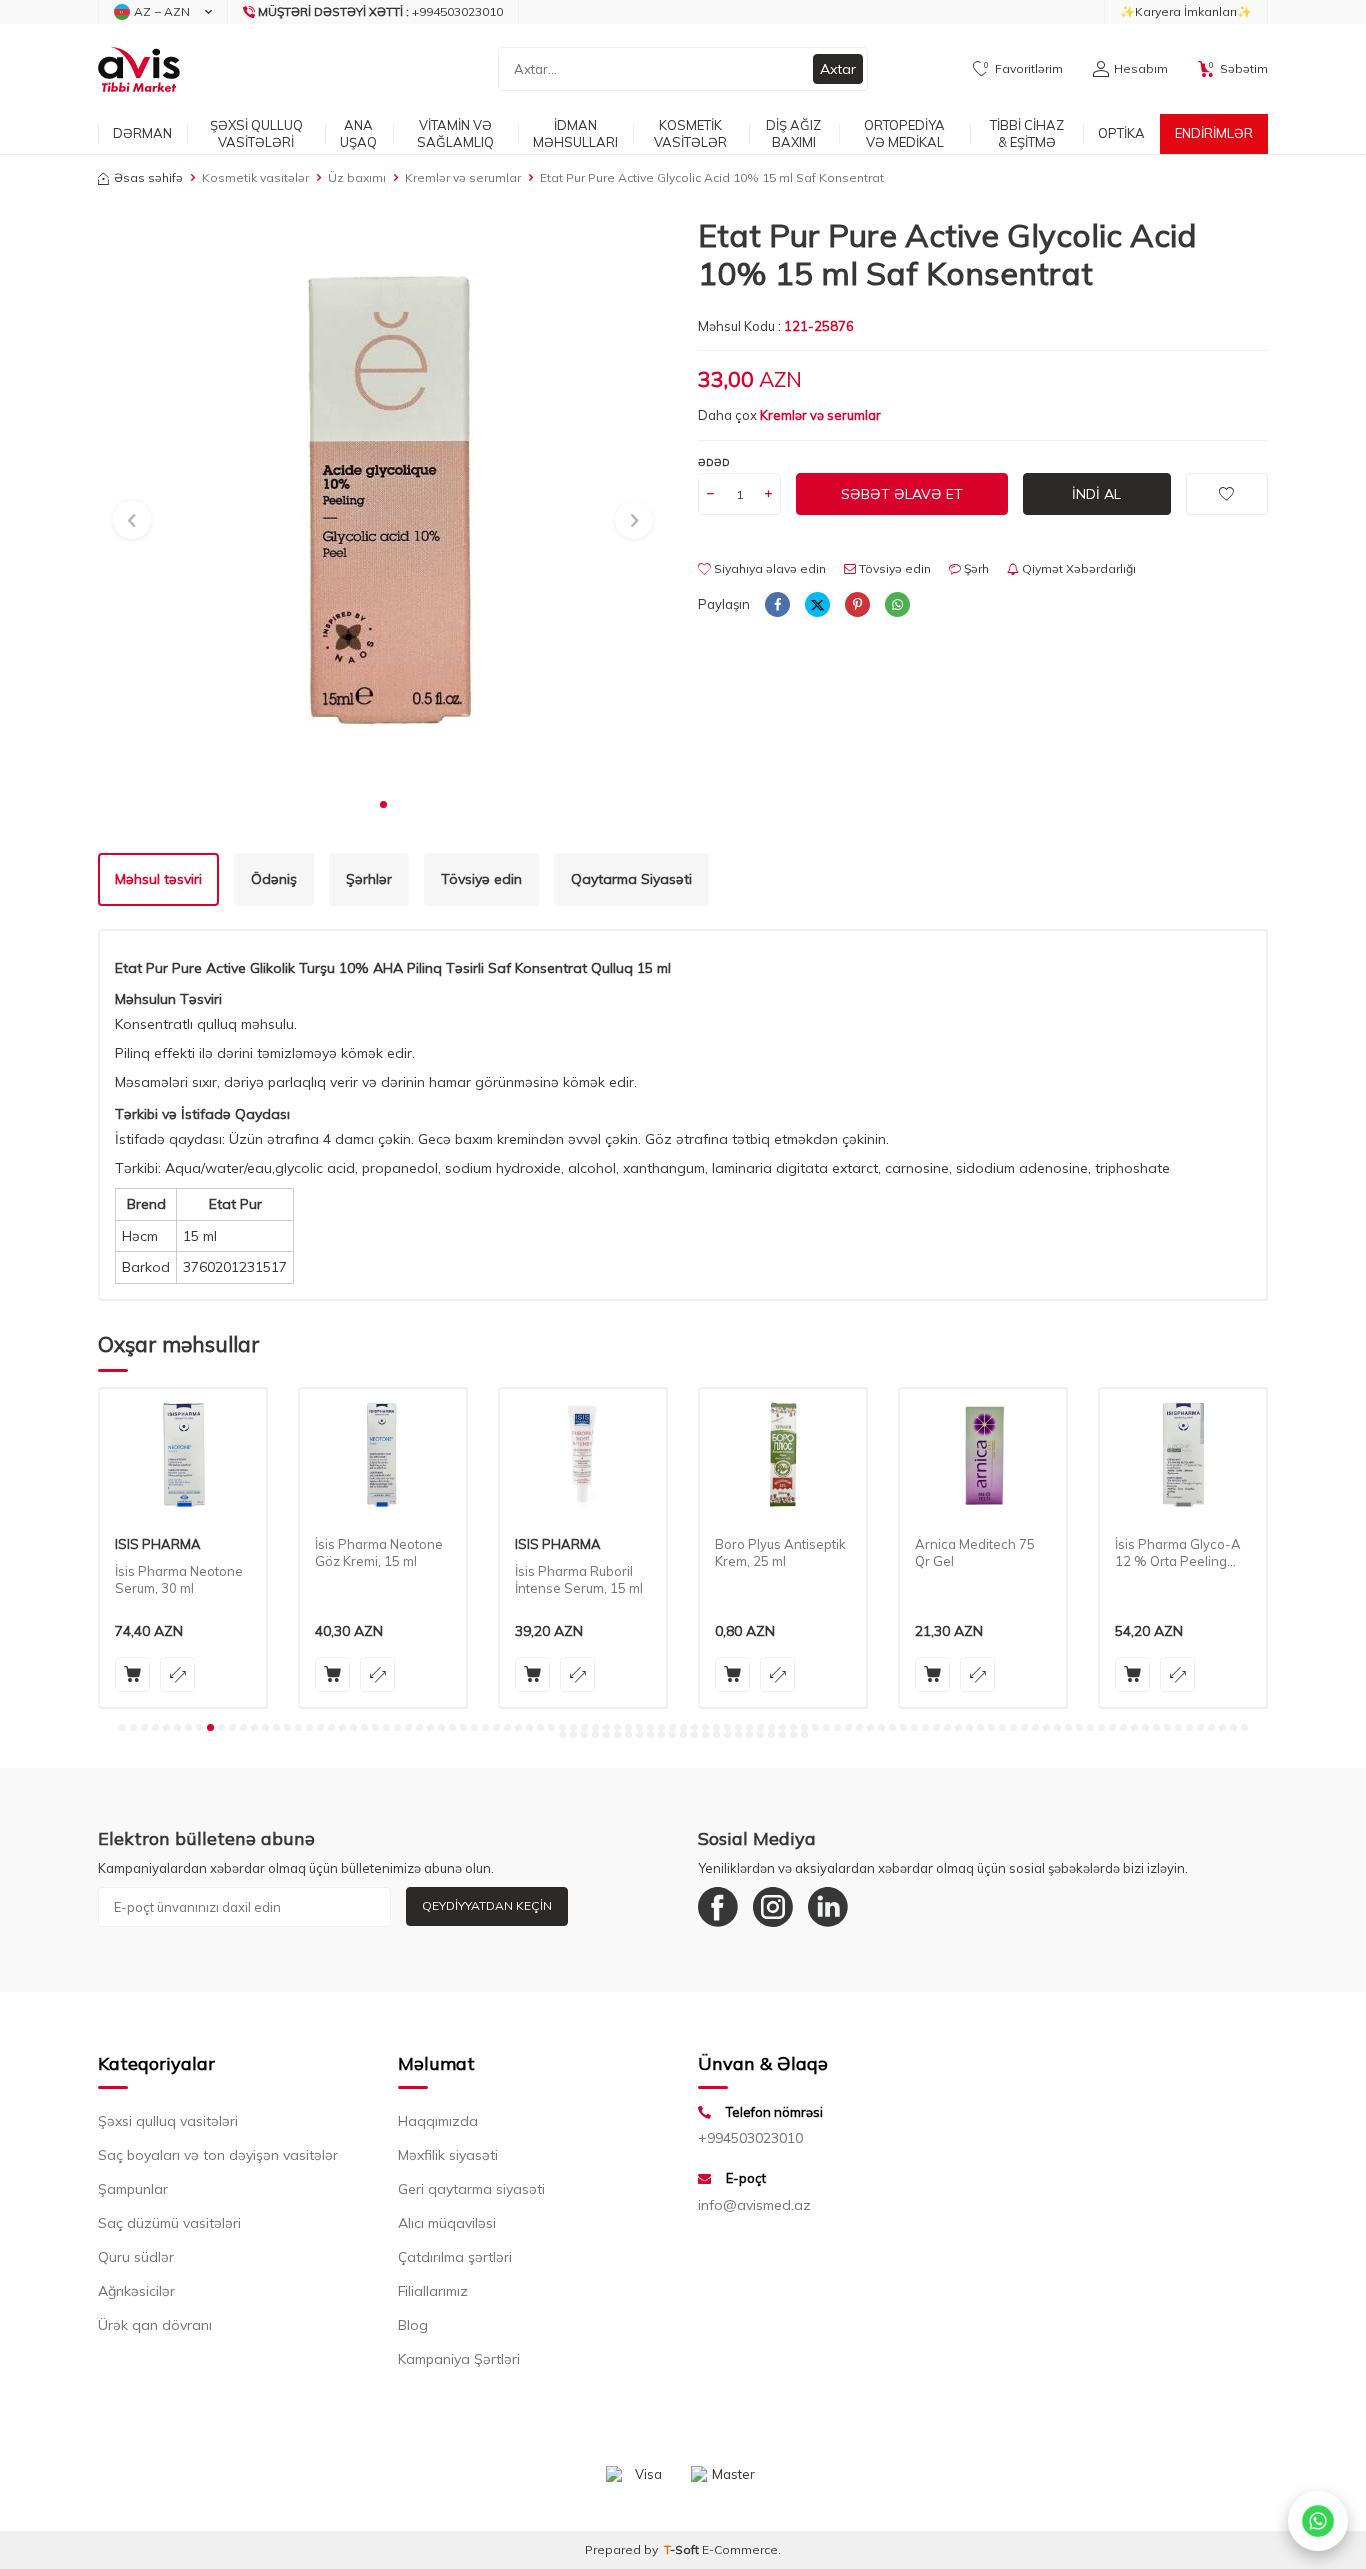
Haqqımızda (438, 2121)
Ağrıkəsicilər (136, 2291)
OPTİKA (1121, 133)
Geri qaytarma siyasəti (471, 2189)
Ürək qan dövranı (155, 2325)
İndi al (1096, 494)
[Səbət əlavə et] (132, 1674)
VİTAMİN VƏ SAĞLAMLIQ (455, 133)
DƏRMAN (142, 133)
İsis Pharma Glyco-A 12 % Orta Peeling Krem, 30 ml (978, 1553)
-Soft (683, 2549)
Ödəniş (274, 879)
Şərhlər (369, 879)
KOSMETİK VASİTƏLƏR (690, 133)
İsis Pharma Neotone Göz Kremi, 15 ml (179, 1552)
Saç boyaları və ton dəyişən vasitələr (218, 2155)
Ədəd (714, 462)
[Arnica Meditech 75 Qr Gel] (783, 1455)
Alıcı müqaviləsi (447, 2223)
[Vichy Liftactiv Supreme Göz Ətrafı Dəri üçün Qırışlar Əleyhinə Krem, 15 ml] (1183, 1455)
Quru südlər (136, 2257)
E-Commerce (740, 2549)
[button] (383, 804)
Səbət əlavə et (902, 494)
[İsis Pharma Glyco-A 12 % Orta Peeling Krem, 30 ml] (983, 1455)
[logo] (139, 69)
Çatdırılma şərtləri (455, 2257)
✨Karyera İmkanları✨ (1186, 11)
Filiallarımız (433, 2291)
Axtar (838, 69)
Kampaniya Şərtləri (459, 2359)
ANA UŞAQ (358, 133)
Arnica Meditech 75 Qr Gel (775, 1552)
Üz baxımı (357, 177)
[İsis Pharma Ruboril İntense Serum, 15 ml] (383, 1455)
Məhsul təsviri (158, 879)
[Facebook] (718, 1907)
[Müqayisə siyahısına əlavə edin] (177, 1674)
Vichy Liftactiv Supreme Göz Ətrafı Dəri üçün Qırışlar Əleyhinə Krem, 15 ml (1179, 1553)
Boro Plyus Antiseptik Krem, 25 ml (580, 1552)
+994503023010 (750, 2138)
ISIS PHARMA (358, 1544)
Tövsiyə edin (893, 568)
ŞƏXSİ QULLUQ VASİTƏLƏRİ (256, 133)
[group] (383, 501)
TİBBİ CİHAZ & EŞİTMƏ (1027, 133)
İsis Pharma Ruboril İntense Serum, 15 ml (379, 1579)
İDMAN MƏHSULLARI (575, 133)
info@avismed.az (754, 2205)
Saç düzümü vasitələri (169, 2223)
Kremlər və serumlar (463, 177)
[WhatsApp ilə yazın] (1318, 2521)
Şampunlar (133, 2189)
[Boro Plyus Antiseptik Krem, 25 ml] (583, 1455)
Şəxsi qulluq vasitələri (168, 2121)
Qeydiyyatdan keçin (487, 1905)
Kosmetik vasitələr (255, 177)
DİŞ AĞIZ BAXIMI (793, 133)
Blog (413, 2325)
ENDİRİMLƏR (1214, 133)
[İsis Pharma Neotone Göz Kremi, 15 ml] (183, 1455)
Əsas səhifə (148, 177)
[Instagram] (773, 1907)
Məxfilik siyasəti (448, 2155)
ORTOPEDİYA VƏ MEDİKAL (904, 133)
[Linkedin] (828, 1907)
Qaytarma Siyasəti (631, 879)
